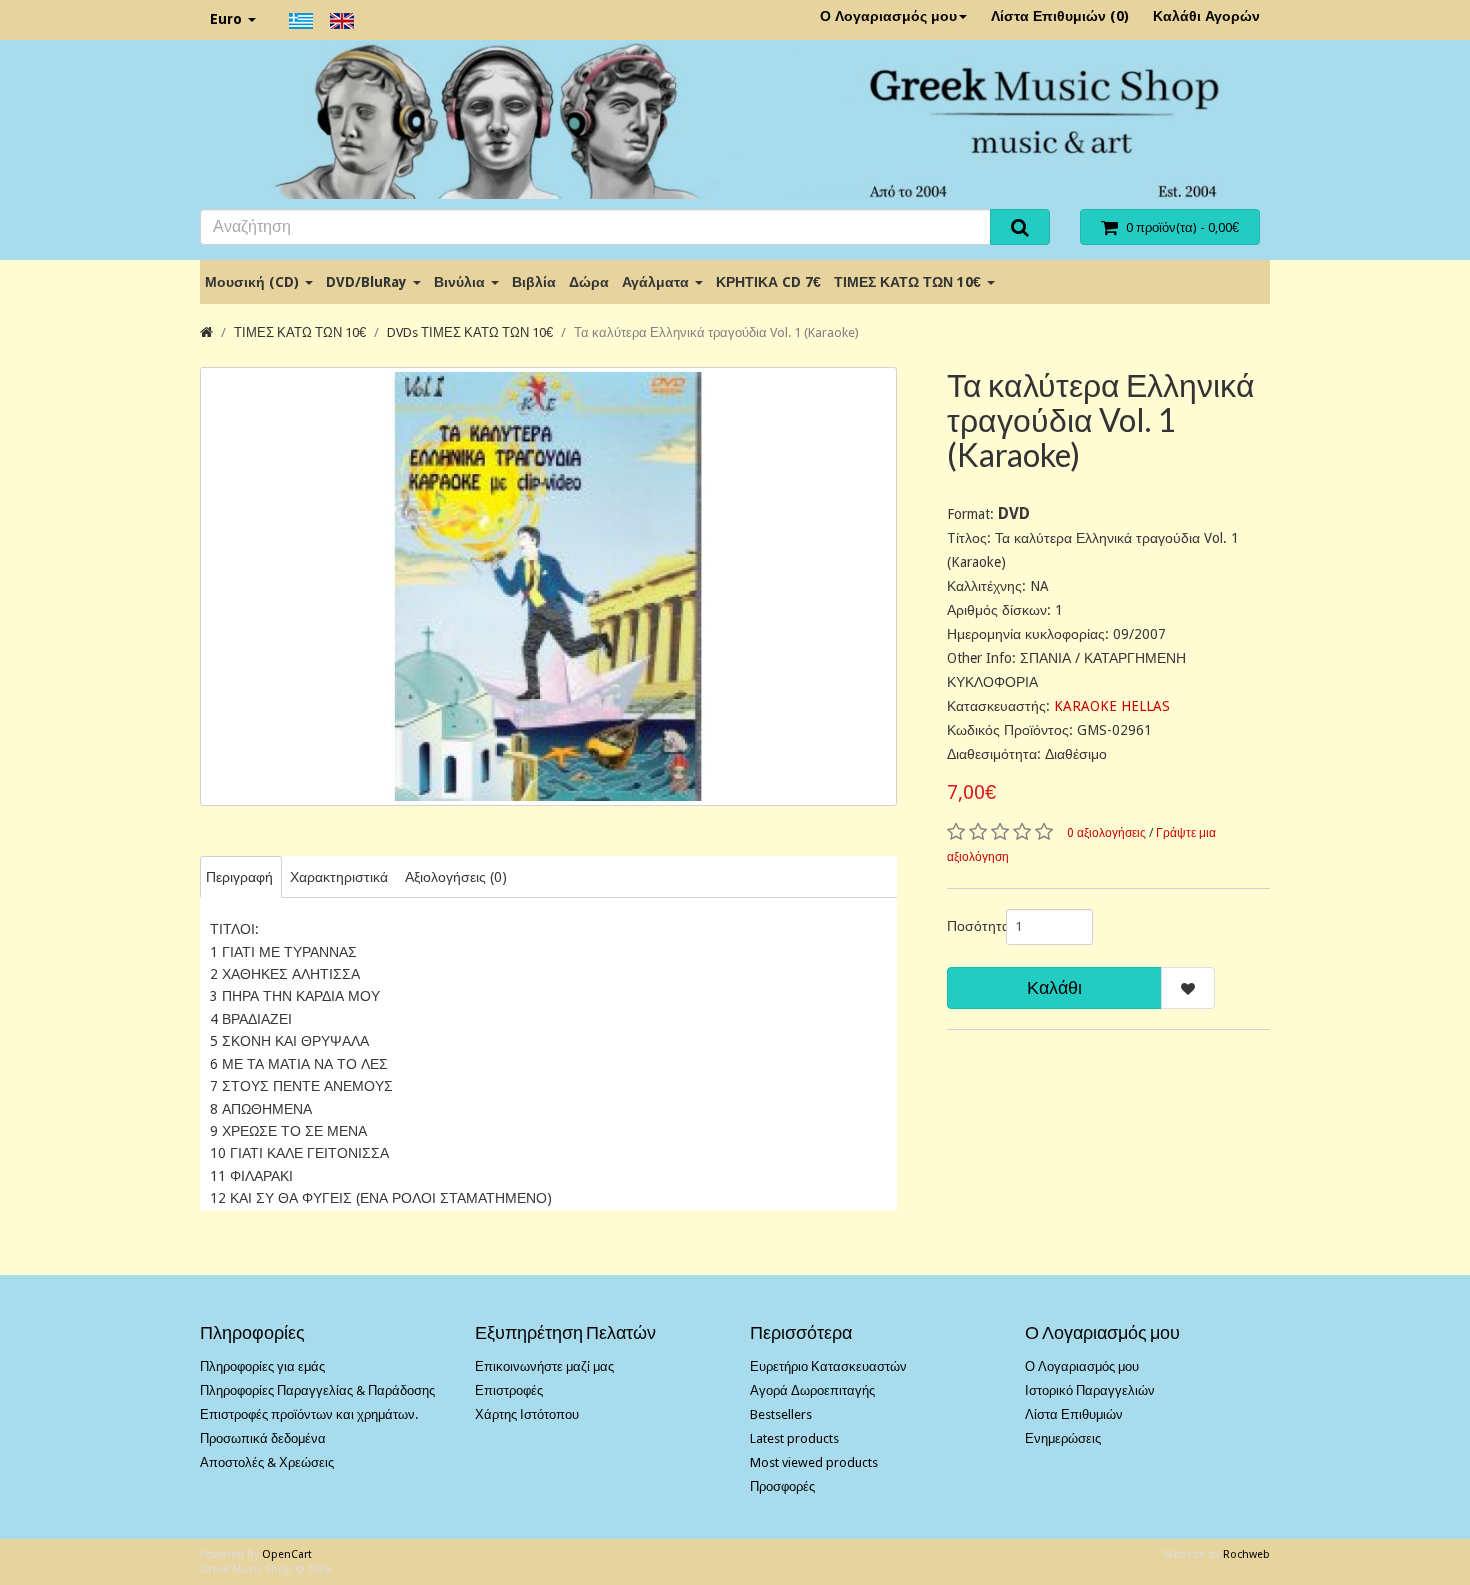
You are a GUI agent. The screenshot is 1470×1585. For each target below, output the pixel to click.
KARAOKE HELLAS (1112, 706)
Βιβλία (534, 282)
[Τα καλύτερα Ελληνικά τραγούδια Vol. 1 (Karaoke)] (548, 586)
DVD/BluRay (368, 282)
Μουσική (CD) (254, 282)
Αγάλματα (657, 282)
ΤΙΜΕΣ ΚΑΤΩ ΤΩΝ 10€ (909, 282)
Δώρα (589, 282)
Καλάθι (1054, 987)
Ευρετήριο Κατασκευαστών (828, 1366)
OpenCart (287, 1554)
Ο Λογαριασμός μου (888, 16)
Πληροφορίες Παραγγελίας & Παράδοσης (317, 1390)
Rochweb (1246, 1554)
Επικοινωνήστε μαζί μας (544, 1366)
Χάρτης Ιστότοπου (527, 1414)
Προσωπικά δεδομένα (263, 1438)
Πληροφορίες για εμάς (262, 1366)
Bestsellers (781, 1414)
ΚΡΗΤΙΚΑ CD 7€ (768, 282)
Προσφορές (782, 1486)
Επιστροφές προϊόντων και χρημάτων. (309, 1414)
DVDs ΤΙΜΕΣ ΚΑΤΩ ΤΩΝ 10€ (470, 332)
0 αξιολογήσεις (1106, 833)
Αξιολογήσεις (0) (456, 877)
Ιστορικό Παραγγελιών (1090, 1390)
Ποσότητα (969, 926)
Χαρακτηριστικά (339, 877)
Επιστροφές (509, 1390)
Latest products (794, 1438)
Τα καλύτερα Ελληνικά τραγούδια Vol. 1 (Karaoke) (716, 332)
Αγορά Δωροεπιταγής (812, 1390)
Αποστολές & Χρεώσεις (267, 1462)
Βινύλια (461, 282)
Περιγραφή (239, 877)
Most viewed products (814, 1462)
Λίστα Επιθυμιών (1074, 1414)
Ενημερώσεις (1063, 1438)
